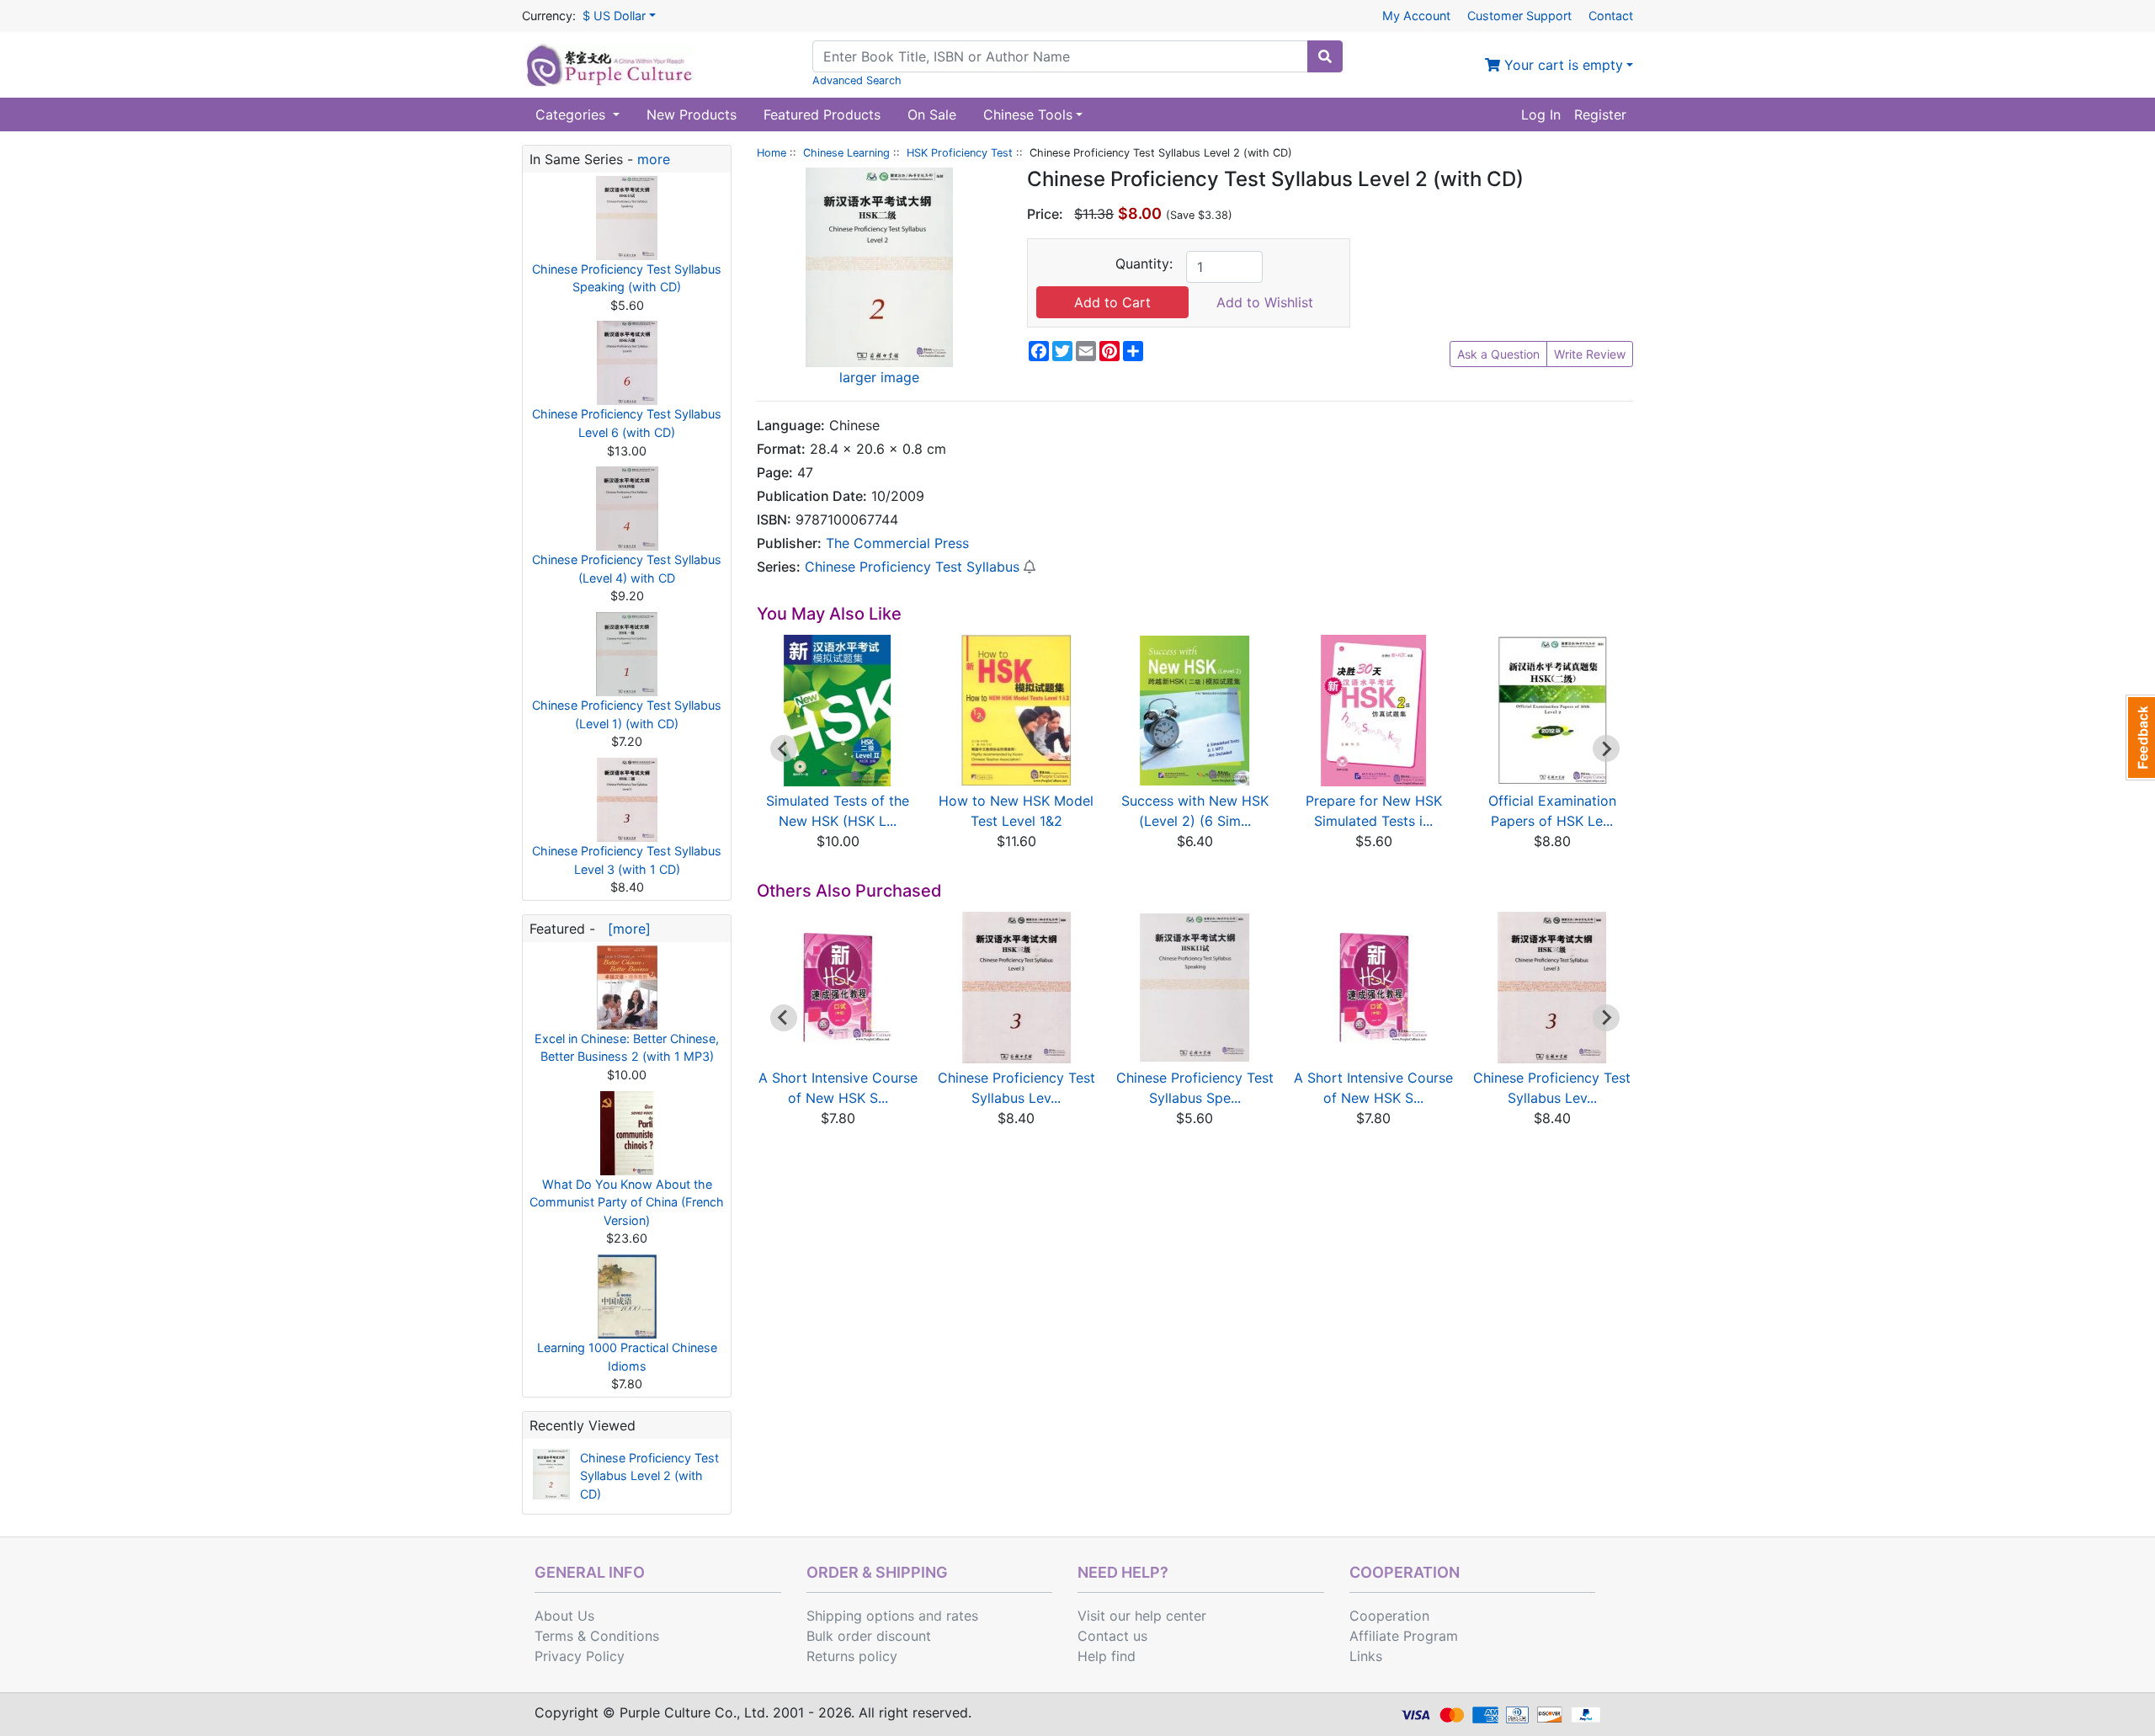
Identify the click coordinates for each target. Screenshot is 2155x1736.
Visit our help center (1142, 1616)
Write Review (1590, 354)
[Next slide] (1606, 748)
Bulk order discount (869, 1636)
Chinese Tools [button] (1028, 114)
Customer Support (1519, 16)
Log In (1541, 114)
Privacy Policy (580, 1656)
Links (1366, 1656)
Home (772, 153)
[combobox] (1060, 56)
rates (962, 1616)
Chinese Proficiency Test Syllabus (912, 567)
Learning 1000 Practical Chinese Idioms (627, 1357)
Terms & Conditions (597, 1636)
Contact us (1112, 1636)
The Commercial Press (897, 543)
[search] (1325, 56)
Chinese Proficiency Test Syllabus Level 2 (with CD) (649, 1476)
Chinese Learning (846, 153)
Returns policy (852, 1656)
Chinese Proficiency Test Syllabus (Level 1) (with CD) (627, 714)
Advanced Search (857, 80)
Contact (1611, 16)
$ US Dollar (614, 16)
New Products (692, 114)
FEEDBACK (2140, 738)
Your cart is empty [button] (1562, 65)
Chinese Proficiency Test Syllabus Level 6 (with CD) (627, 423)
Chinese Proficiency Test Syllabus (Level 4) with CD (627, 569)
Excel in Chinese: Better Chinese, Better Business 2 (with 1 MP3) (627, 1048)
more (654, 159)
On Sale (932, 114)
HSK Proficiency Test (960, 153)
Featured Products (822, 114)
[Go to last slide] (784, 748)
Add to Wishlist (1265, 302)
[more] (625, 929)
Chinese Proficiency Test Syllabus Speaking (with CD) (627, 278)
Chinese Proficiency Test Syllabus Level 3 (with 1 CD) (627, 860)
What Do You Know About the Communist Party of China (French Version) (627, 1202)
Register (1600, 114)
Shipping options (860, 1616)
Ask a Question (1498, 354)
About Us (564, 1616)
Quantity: (1144, 264)
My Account (1416, 16)
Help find (1107, 1656)
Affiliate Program (1404, 1636)
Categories (572, 114)
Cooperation (1389, 1616)
